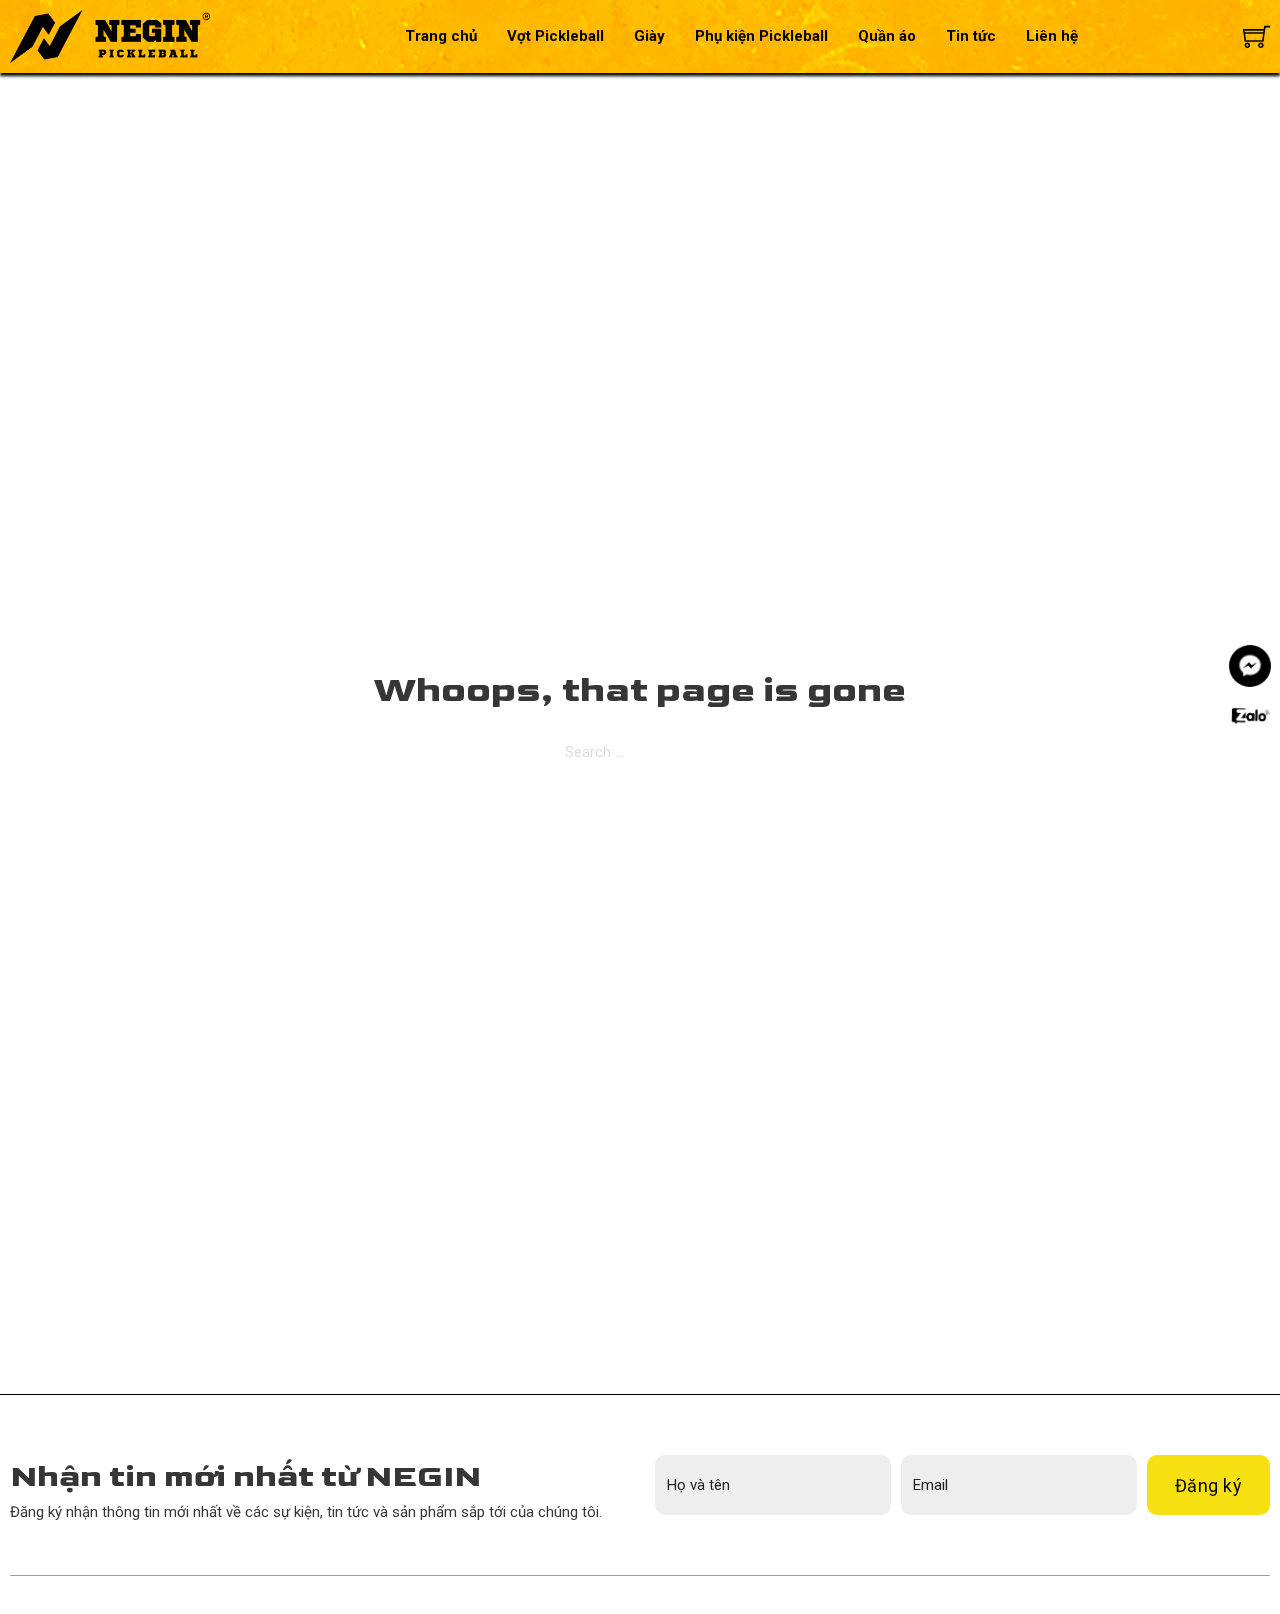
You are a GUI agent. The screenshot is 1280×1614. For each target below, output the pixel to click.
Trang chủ (441, 36)
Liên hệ (1052, 36)
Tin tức (971, 36)
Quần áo (887, 36)
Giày (649, 36)
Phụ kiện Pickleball (761, 36)
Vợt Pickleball (555, 36)
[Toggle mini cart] (1256, 36)
